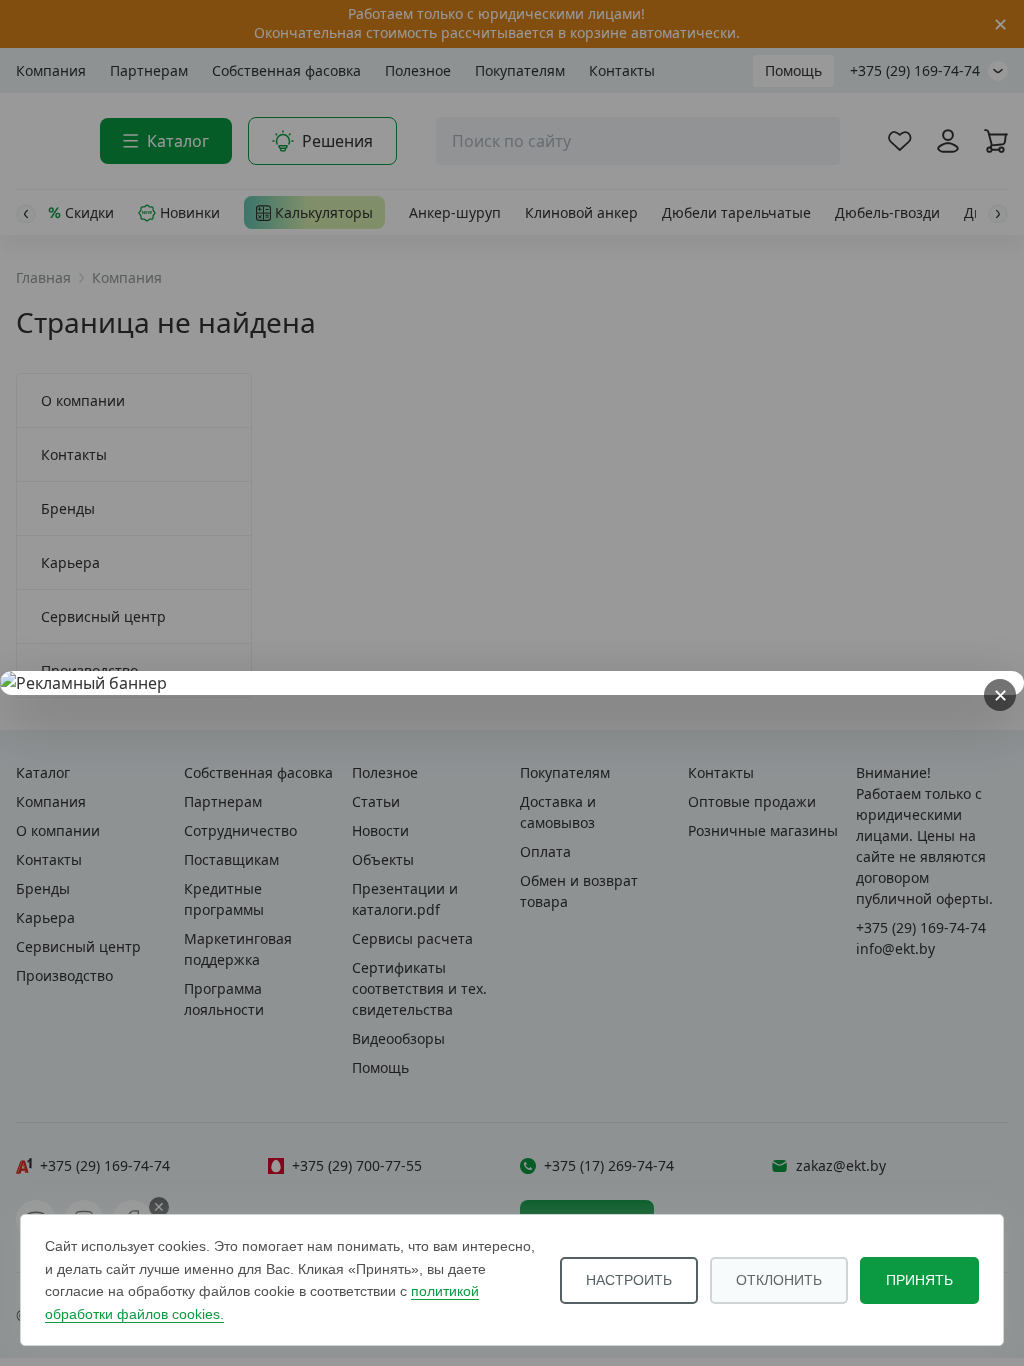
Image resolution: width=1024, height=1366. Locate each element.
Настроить (629, 1280)
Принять (919, 1280)
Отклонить (779, 1280)
